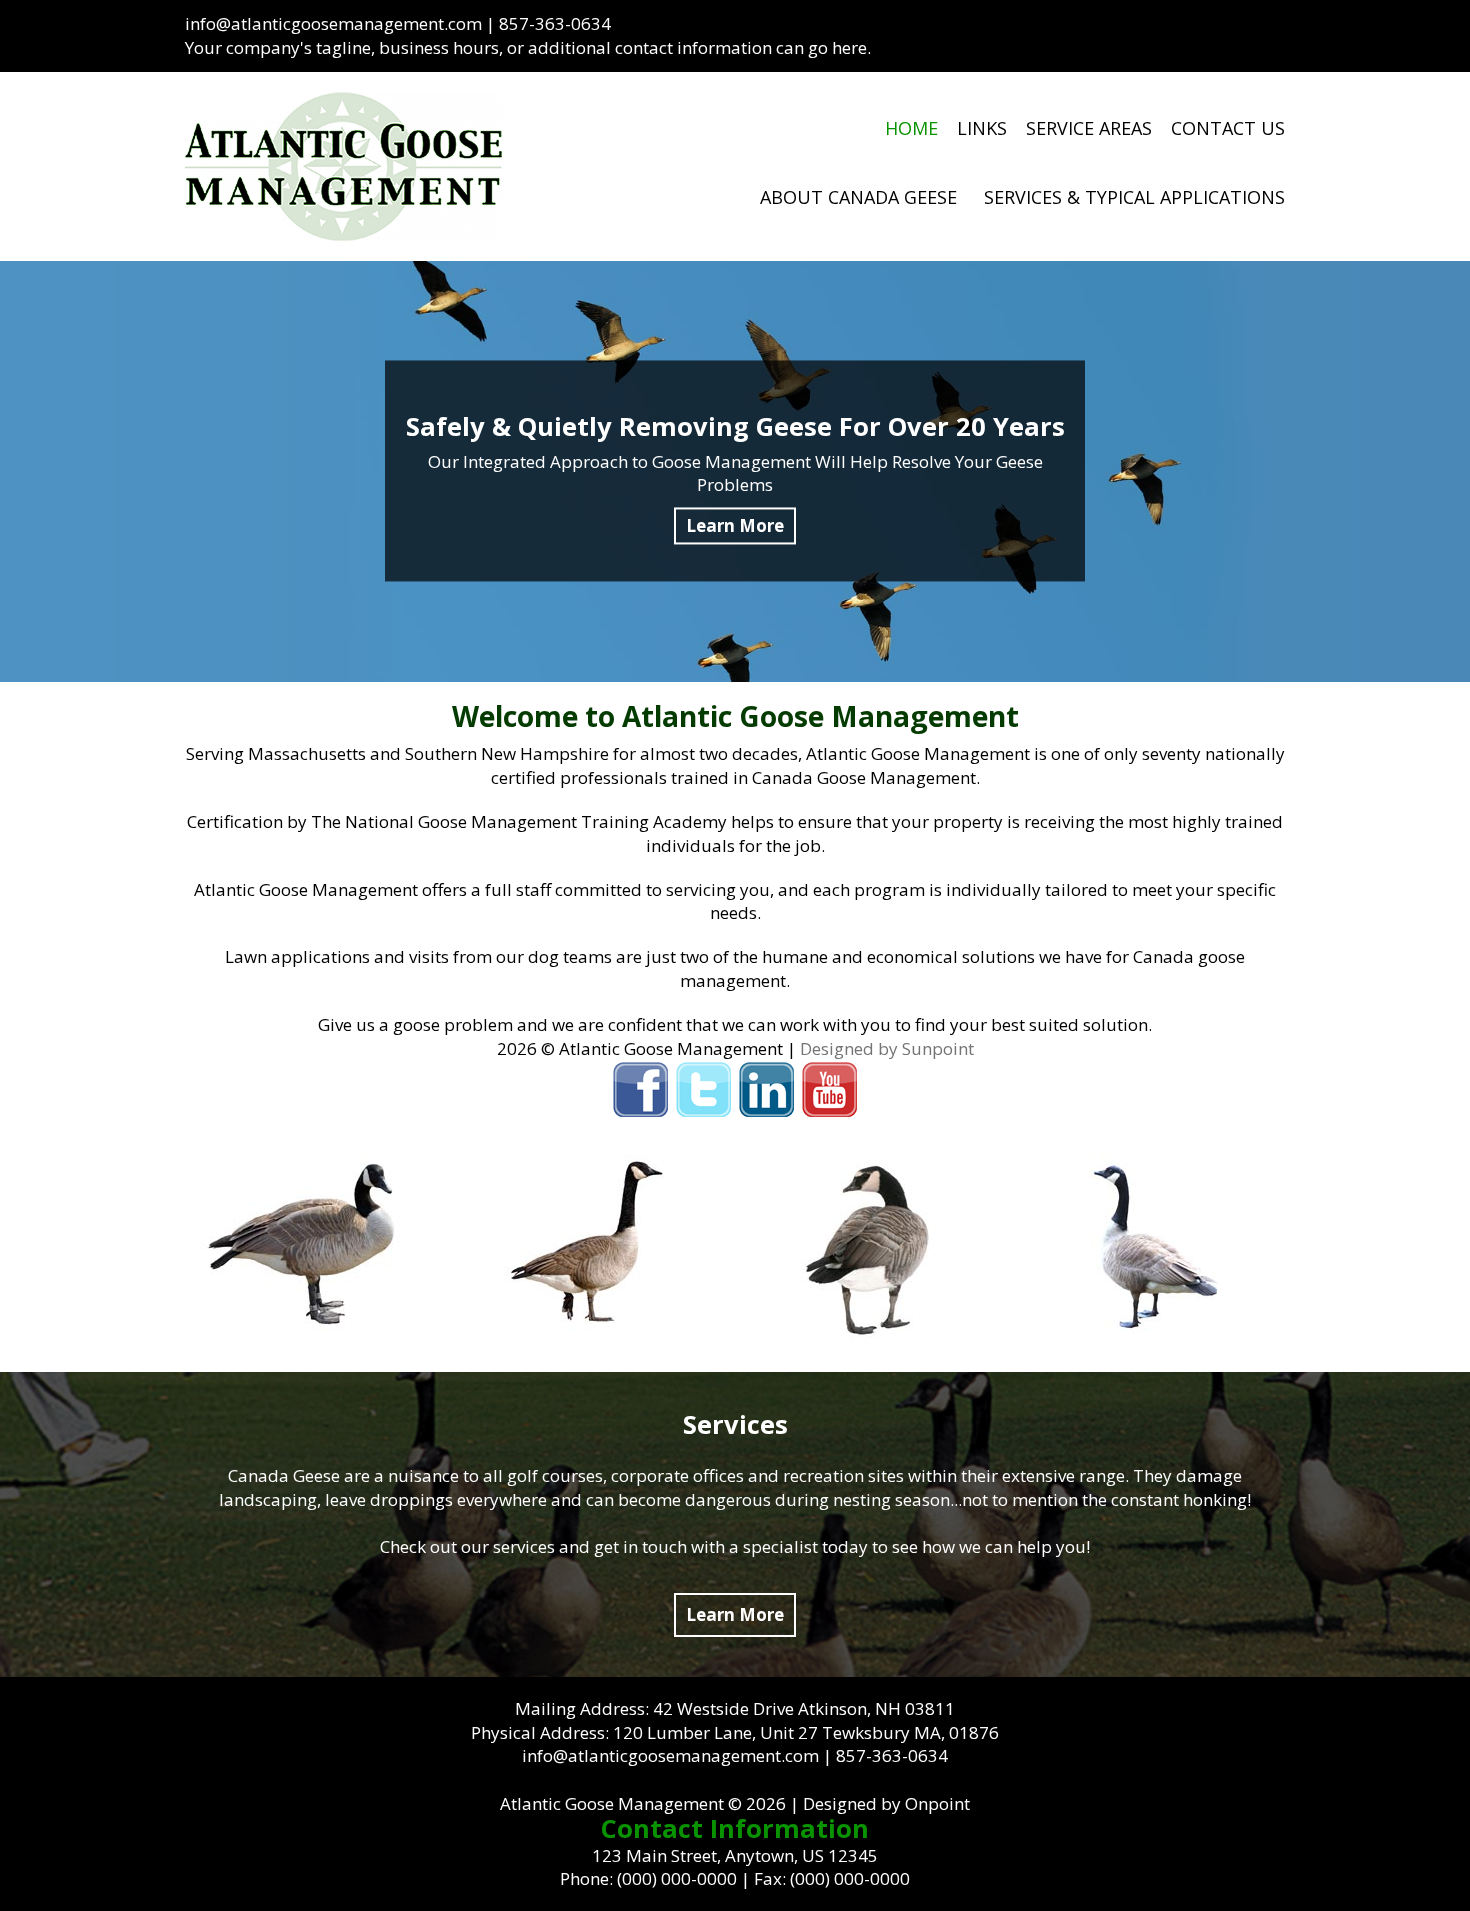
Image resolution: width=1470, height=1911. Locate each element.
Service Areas (1089, 128)
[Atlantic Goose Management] (343, 166)
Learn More (735, 1614)
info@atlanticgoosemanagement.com (333, 23)
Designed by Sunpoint (887, 1048)
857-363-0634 (555, 23)
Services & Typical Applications (1134, 197)
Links (982, 128)
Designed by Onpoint (886, 1803)
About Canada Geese (858, 197)
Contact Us (1228, 128)
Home (911, 128)
